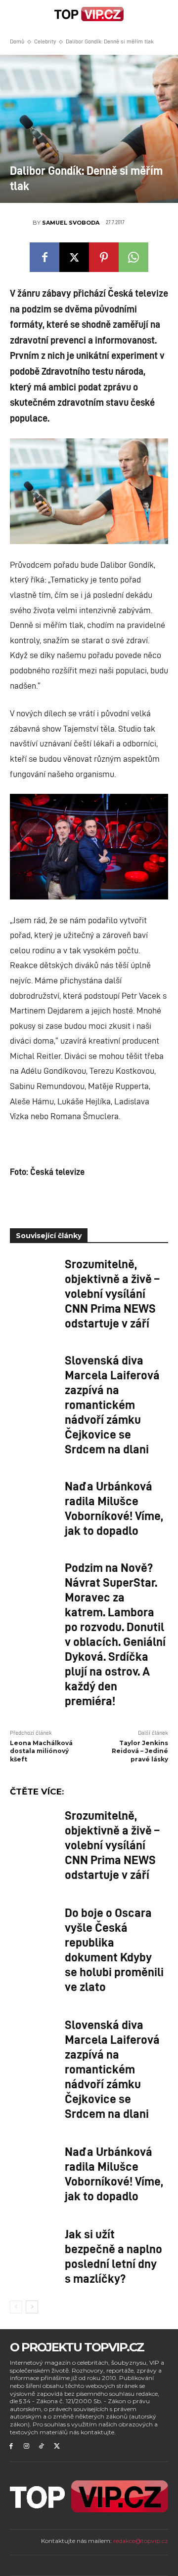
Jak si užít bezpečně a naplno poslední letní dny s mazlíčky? (113, 2256)
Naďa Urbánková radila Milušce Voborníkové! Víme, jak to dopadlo (114, 1508)
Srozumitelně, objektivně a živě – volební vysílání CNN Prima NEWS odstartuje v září (112, 1293)
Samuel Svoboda (71, 223)
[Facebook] (44, 257)
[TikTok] (42, 2446)
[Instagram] (26, 2446)
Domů (17, 41)
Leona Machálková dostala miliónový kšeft (41, 1751)
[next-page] (32, 2307)
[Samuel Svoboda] (21, 223)
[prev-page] (16, 2307)
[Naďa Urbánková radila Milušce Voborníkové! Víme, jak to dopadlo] (34, 1495)
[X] (74, 257)
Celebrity (45, 41)
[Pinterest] (104, 257)
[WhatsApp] (133, 257)
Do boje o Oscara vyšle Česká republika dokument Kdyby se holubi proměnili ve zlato (114, 1949)
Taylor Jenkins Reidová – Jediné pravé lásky (140, 1751)
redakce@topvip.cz (141, 2541)
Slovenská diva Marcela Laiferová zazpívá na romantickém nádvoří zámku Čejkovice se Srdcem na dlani (112, 1404)
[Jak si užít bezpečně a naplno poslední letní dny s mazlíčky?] (34, 2243)
